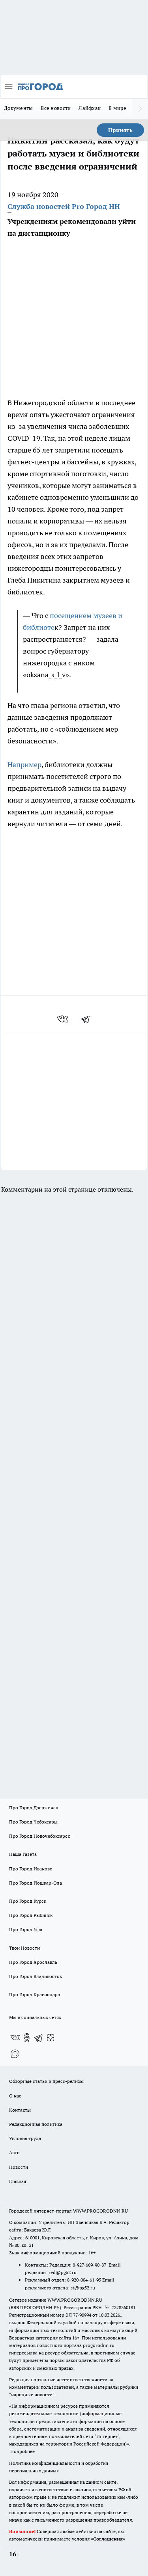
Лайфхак (90, 108)
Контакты (20, 2110)
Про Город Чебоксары (33, 1822)
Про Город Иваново (31, 1869)
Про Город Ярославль (33, 1962)
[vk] (63, 1019)
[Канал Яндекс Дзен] (51, 2038)
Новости (19, 2167)
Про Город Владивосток (36, 1976)
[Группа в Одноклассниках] (27, 2038)
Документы (18, 108)
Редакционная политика (36, 2124)
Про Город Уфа (26, 1929)
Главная (18, 2181)
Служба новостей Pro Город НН (64, 206)
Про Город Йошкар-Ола (36, 1883)
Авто (14, 2152)
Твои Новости (24, 1948)
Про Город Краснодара (35, 1994)
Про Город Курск (28, 1901)
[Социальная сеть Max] (15, 2053)
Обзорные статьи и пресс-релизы (46, 2081)
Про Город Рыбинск (31, 1915)
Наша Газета (23, 1854)
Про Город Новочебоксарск (39, 1836)
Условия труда (25, 2138)
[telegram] (88, 1019)
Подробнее (22, 2451)
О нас (15, 2096)
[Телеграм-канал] (39, 2038)
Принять (120, 130)
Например (24, 765)
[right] (140, 109)
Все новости (56, 108)
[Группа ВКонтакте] (15, 2038)
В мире (117, 108)
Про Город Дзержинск (34, 1808)
